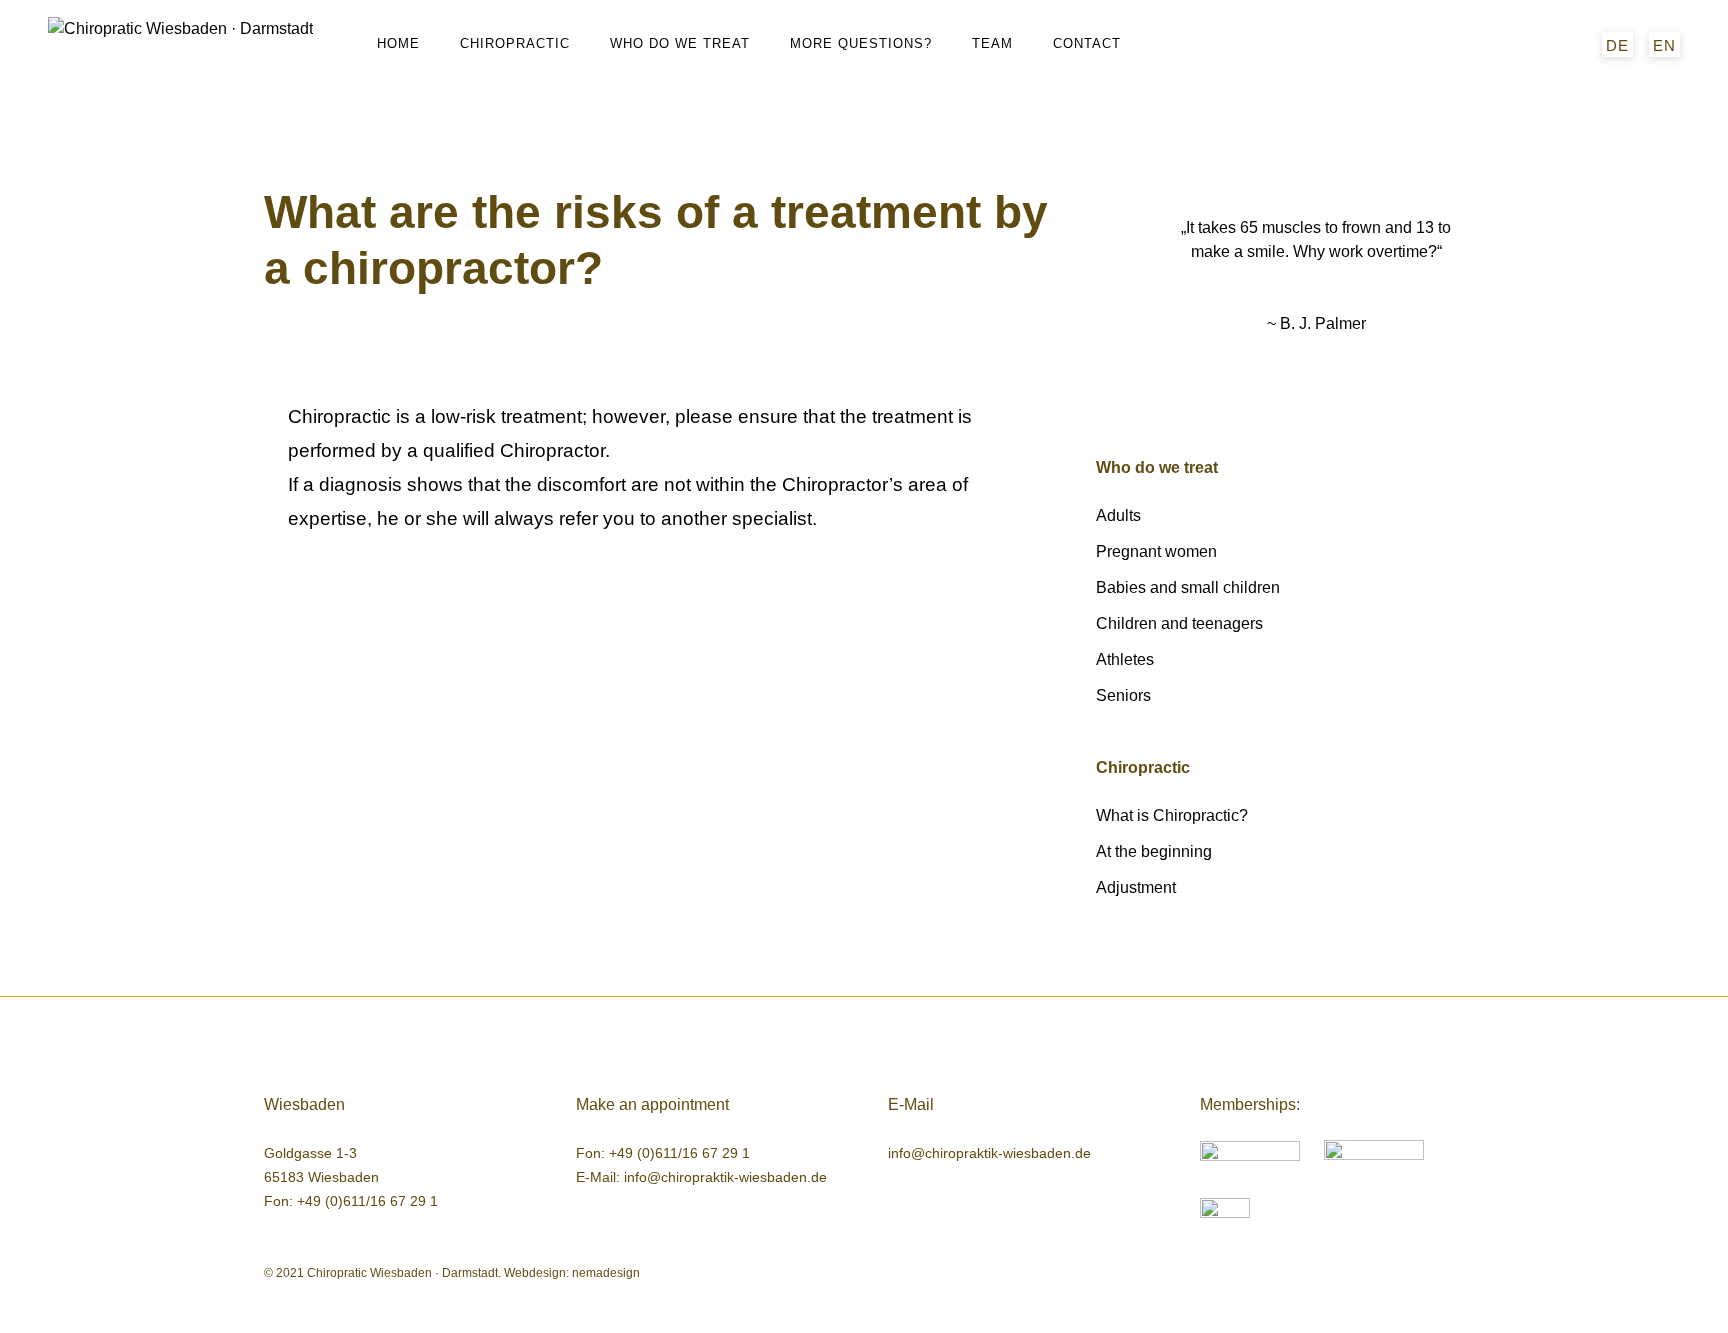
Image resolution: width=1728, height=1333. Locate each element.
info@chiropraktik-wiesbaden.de (725, 1177)
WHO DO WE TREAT (680, 43)
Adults (1118, 515)
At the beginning (1154, 851)
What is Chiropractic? (1172, 815)
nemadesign (606, 1273)
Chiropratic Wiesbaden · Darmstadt (402, 1273)
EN (1664, 45)
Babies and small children (1188, 587)
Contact (1087, 43)
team (992, 43)
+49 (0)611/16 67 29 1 (367, 1201)
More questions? (861, 43)
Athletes (1125, 659)
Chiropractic (515, 43)
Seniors (1123, 695)
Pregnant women (1156, 551)
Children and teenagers (1179, 623)
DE (1617, 45)
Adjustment (1136, 887)
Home (398, 43)
